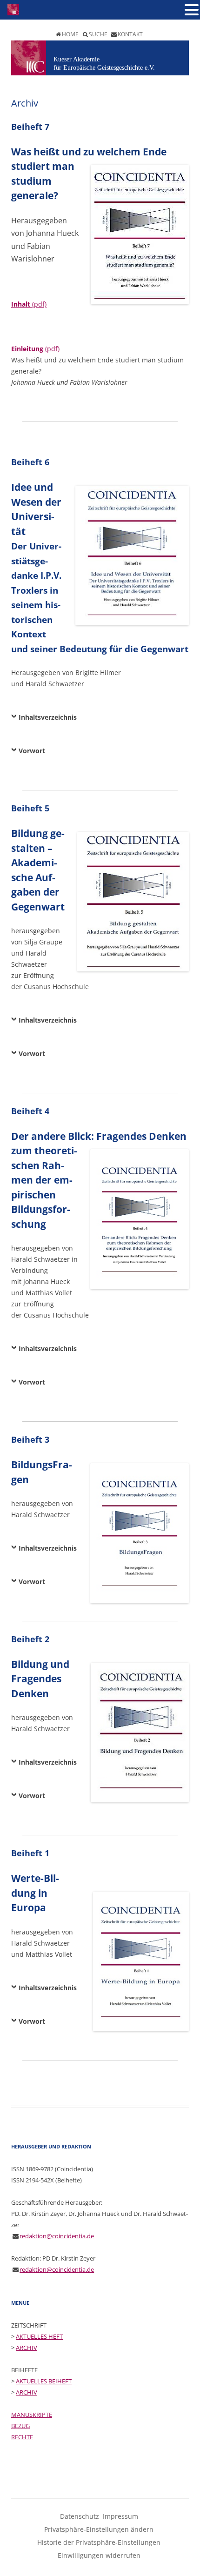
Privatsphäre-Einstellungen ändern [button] (99, 2529)
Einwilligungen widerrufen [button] (99, 2555)
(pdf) (29, 304)
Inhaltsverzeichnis (48, 717)
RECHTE (22, 2437)
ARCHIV (27, 2348)
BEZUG (20, 2426)
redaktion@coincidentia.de (57, 2236)
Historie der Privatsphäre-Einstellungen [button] (99, 2542)
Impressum (120, 2516)
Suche (98, 34)
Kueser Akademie (77, 59)
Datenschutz (80, 2516)
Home (70, 34)
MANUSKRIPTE (32, 2415)
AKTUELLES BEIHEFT (44, 2381)
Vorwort (32, 751)
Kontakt (130, 34)
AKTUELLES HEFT (39, 2336)
